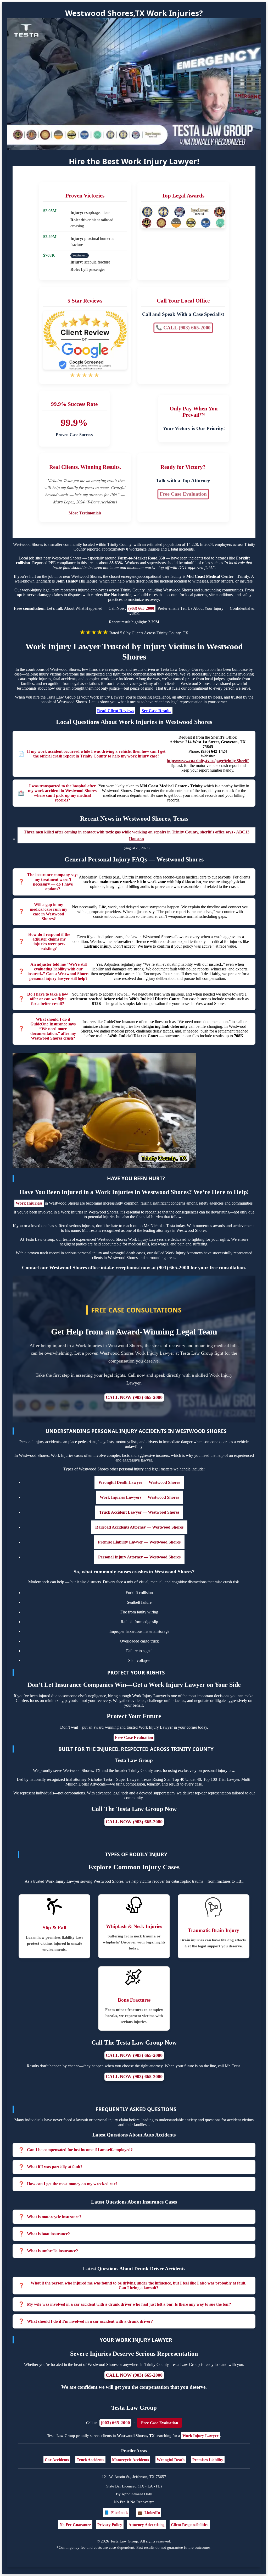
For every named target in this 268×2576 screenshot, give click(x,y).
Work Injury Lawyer (200, 2435)
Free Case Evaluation (183, 494)
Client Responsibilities (190, 2525)
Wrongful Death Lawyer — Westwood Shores (139, 1482)
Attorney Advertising (147, 2525)
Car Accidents (57, 2460)
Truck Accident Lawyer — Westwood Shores (139, 1512)
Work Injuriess (29, 1203)
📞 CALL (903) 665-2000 (183, 328)
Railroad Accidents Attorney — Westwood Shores (139, 1527)
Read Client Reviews (116, 711)
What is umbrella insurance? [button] (52, 2251)
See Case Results (156, 711)
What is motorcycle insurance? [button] (54, 2217)
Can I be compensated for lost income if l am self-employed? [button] (80, 2150)
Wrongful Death (171, 2460)
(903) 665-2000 (141, 608)
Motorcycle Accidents (130, 2460)
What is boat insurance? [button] (48, 2234)
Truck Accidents (90, 2460)
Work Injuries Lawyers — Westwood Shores (139, 1497)
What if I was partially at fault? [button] (55, 2167)
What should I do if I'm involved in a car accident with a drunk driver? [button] (90, 2321)
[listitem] (134, 2150)
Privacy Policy (110, 2525)
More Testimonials (85, 513)
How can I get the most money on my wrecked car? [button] (72, 2184)
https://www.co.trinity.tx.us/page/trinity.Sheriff (208, 761)
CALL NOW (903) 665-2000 (134, 1397)
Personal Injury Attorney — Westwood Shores (139, 1557)
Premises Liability (208, 2460)
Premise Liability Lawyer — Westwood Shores (139, 1542)
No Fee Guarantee (75, 2525)
